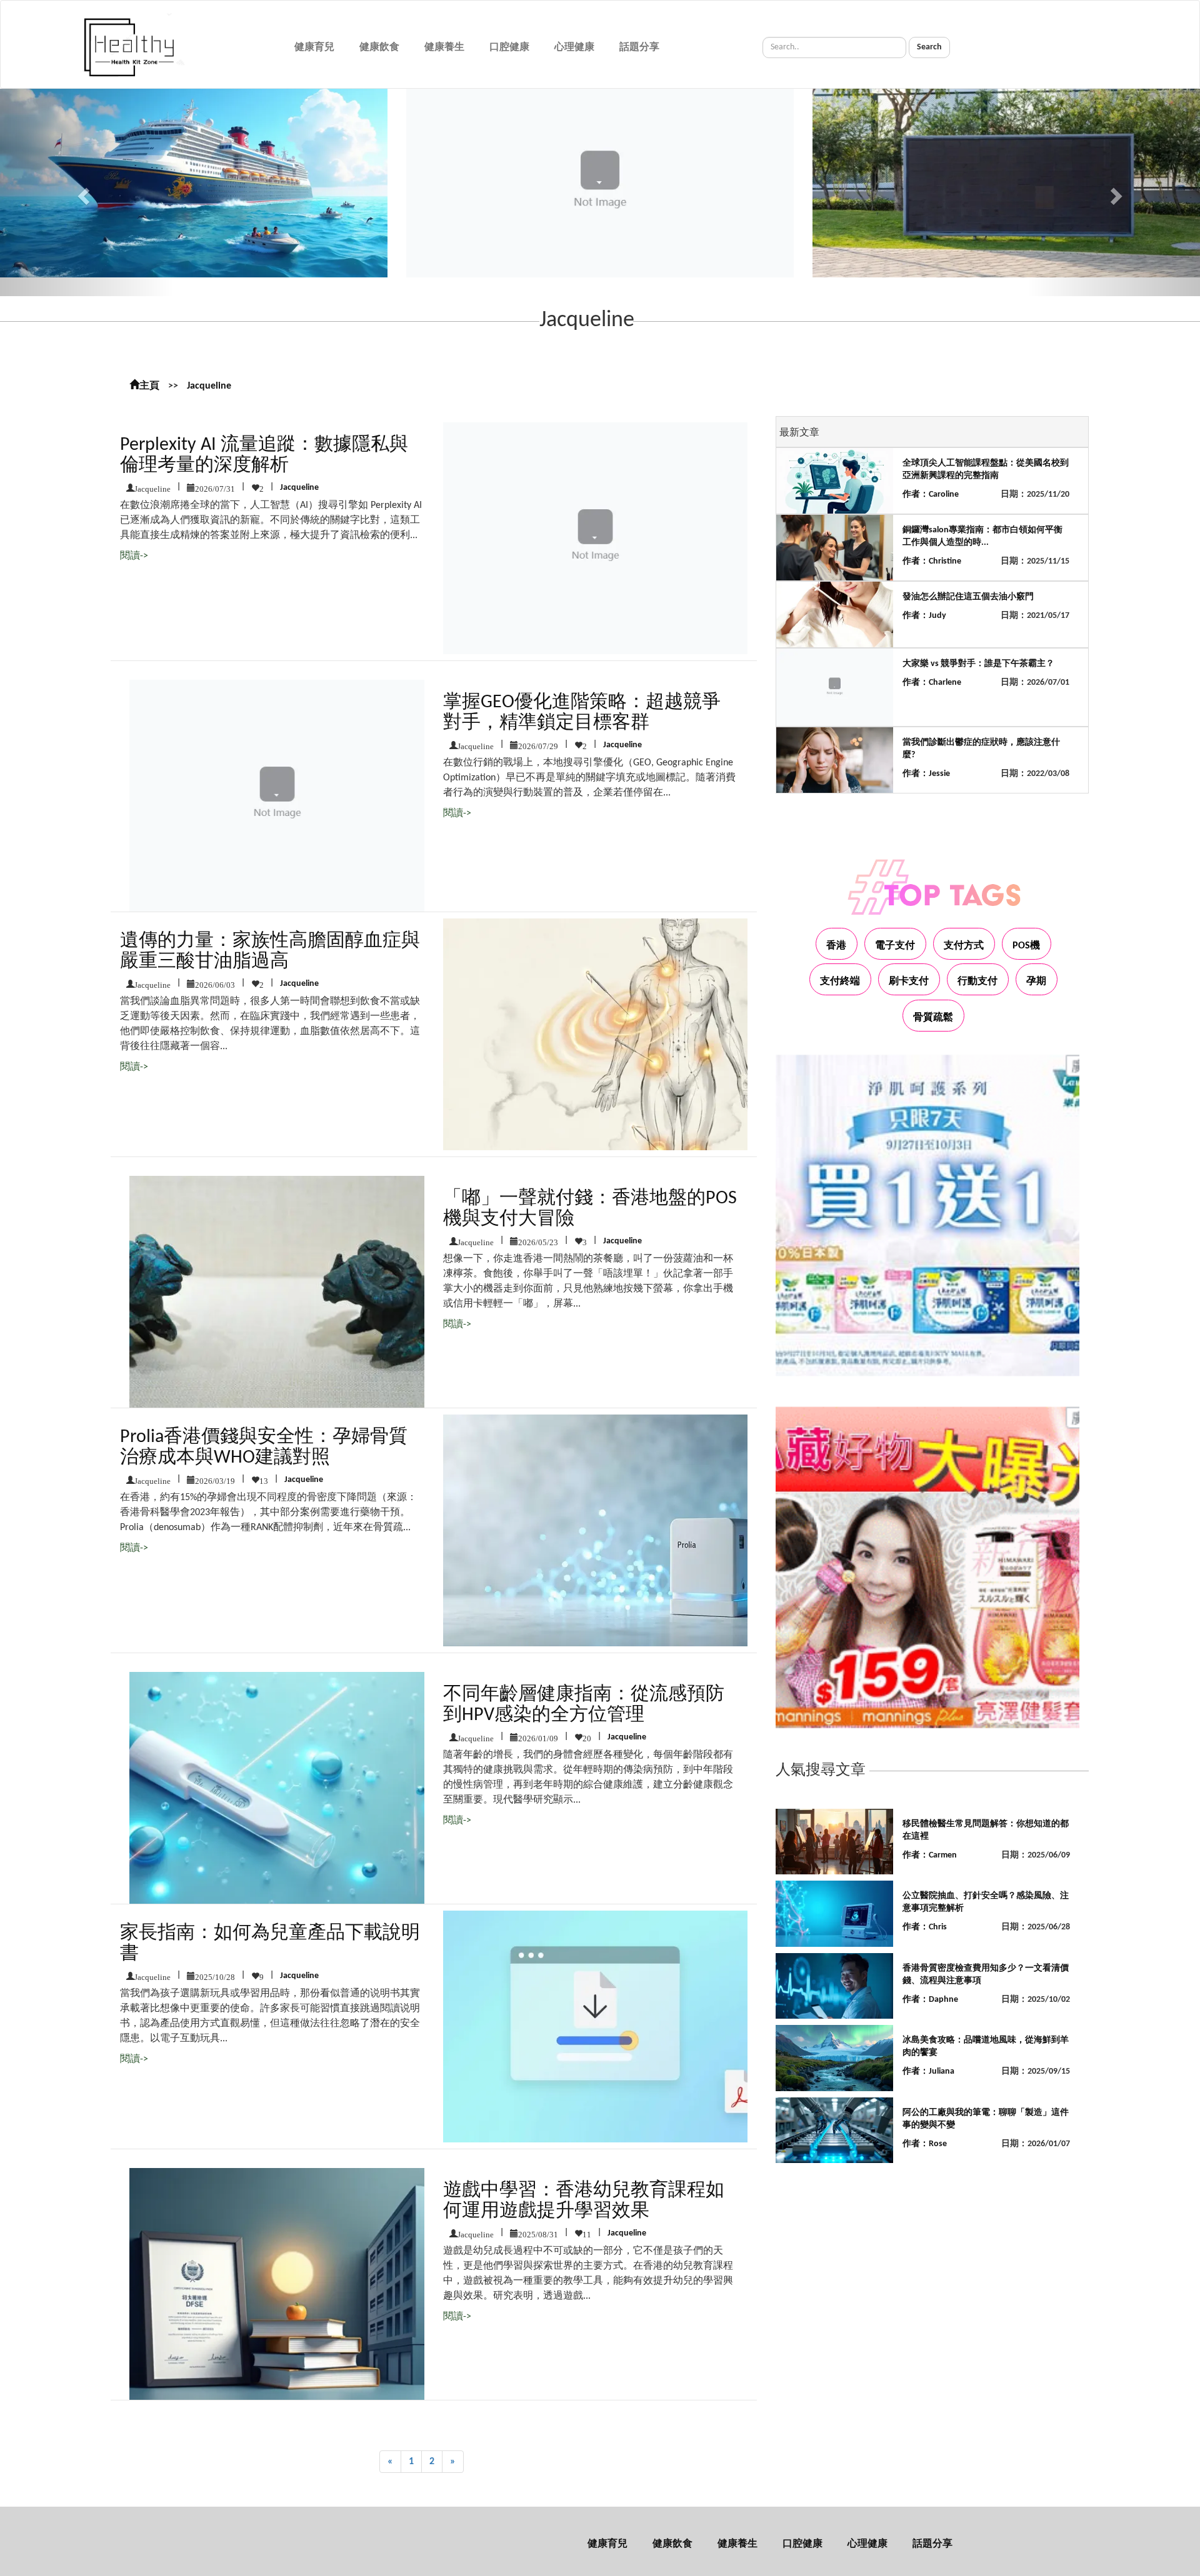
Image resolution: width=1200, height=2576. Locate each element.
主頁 (149, 386)
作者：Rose (925, 2144)
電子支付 (895, 946)
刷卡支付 (909, 982)
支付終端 (840, 982)
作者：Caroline (931, 495)
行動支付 (977, 982)
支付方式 (964, 946)
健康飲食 (379, 47)
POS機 (1026, 946)
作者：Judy (924, 616)
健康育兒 (314, 47)
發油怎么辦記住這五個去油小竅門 (968, 597)
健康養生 (444, 47)
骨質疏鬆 (933, 1018)
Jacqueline (209, 386)
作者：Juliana (928, 2071)
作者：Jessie (926, 774)
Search (929, 47)
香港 (836, 946)
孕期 (1036, 982)
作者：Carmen (930, 1855)
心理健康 (574, 47)
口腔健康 (509, 47)
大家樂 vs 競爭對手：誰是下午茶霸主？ (978, 664)
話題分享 (639, 47)
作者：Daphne (930, 2000)
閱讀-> (134, 556)
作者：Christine (932, 561)
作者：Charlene (932, 683)
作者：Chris (925, 1927)
